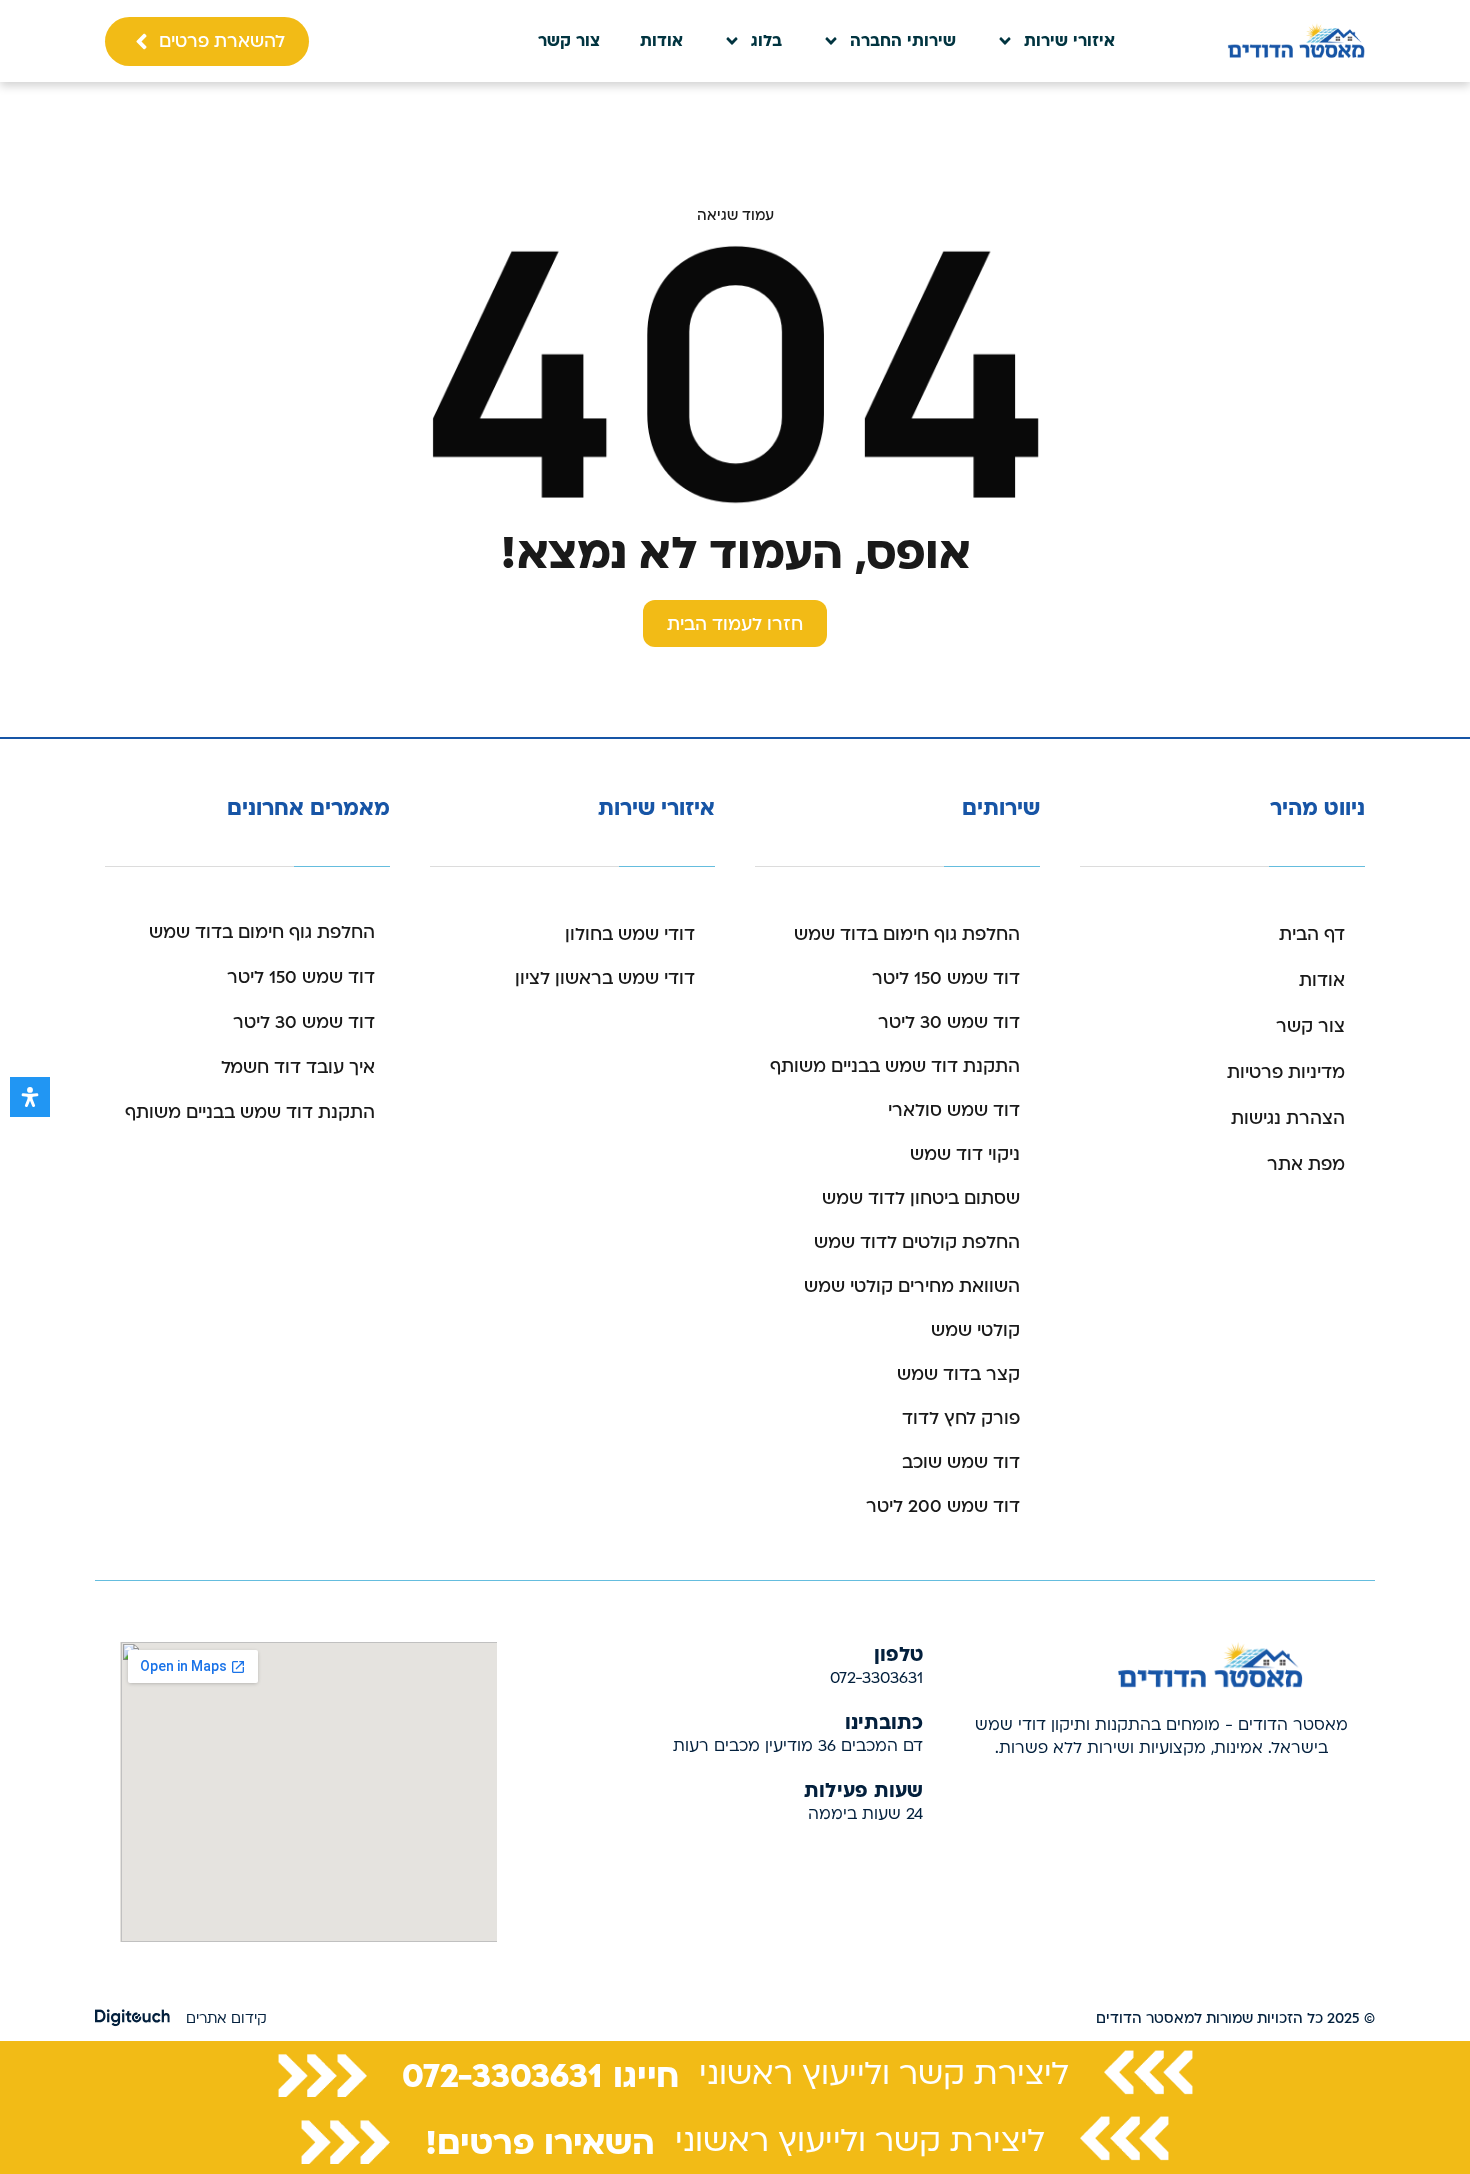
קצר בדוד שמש (958, 1374)
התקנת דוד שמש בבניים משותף (895, 1066)
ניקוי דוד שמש (965, 1154)
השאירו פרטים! (540, 2141)
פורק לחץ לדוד (961, 1418)
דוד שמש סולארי (954, 1110)
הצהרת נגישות (1288, 1118)
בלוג (766, 41)
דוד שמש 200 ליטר (943, 1506)
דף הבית (1312, 934)
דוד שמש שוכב (961, 1462)
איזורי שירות (1069, 41)
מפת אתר (1306, 1164)
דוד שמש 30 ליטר (949, 1022)
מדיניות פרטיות (1286, 1072)
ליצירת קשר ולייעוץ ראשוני (884, 2074)
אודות (661, 41)
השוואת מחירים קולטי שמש (912, 1286)
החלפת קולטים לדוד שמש (917, 1242)
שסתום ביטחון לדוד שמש (921, 1198)
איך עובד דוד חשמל (298, 1067)
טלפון (898, 1653)
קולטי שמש (975, 1330)
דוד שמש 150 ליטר (946, 978)
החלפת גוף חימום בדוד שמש (907, 934)
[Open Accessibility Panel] (30, 1097)
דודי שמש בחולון (630, 934)
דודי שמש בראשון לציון (605, 978)
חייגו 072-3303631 (540, 2074)
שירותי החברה (903, 41)
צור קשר (569, 41)
